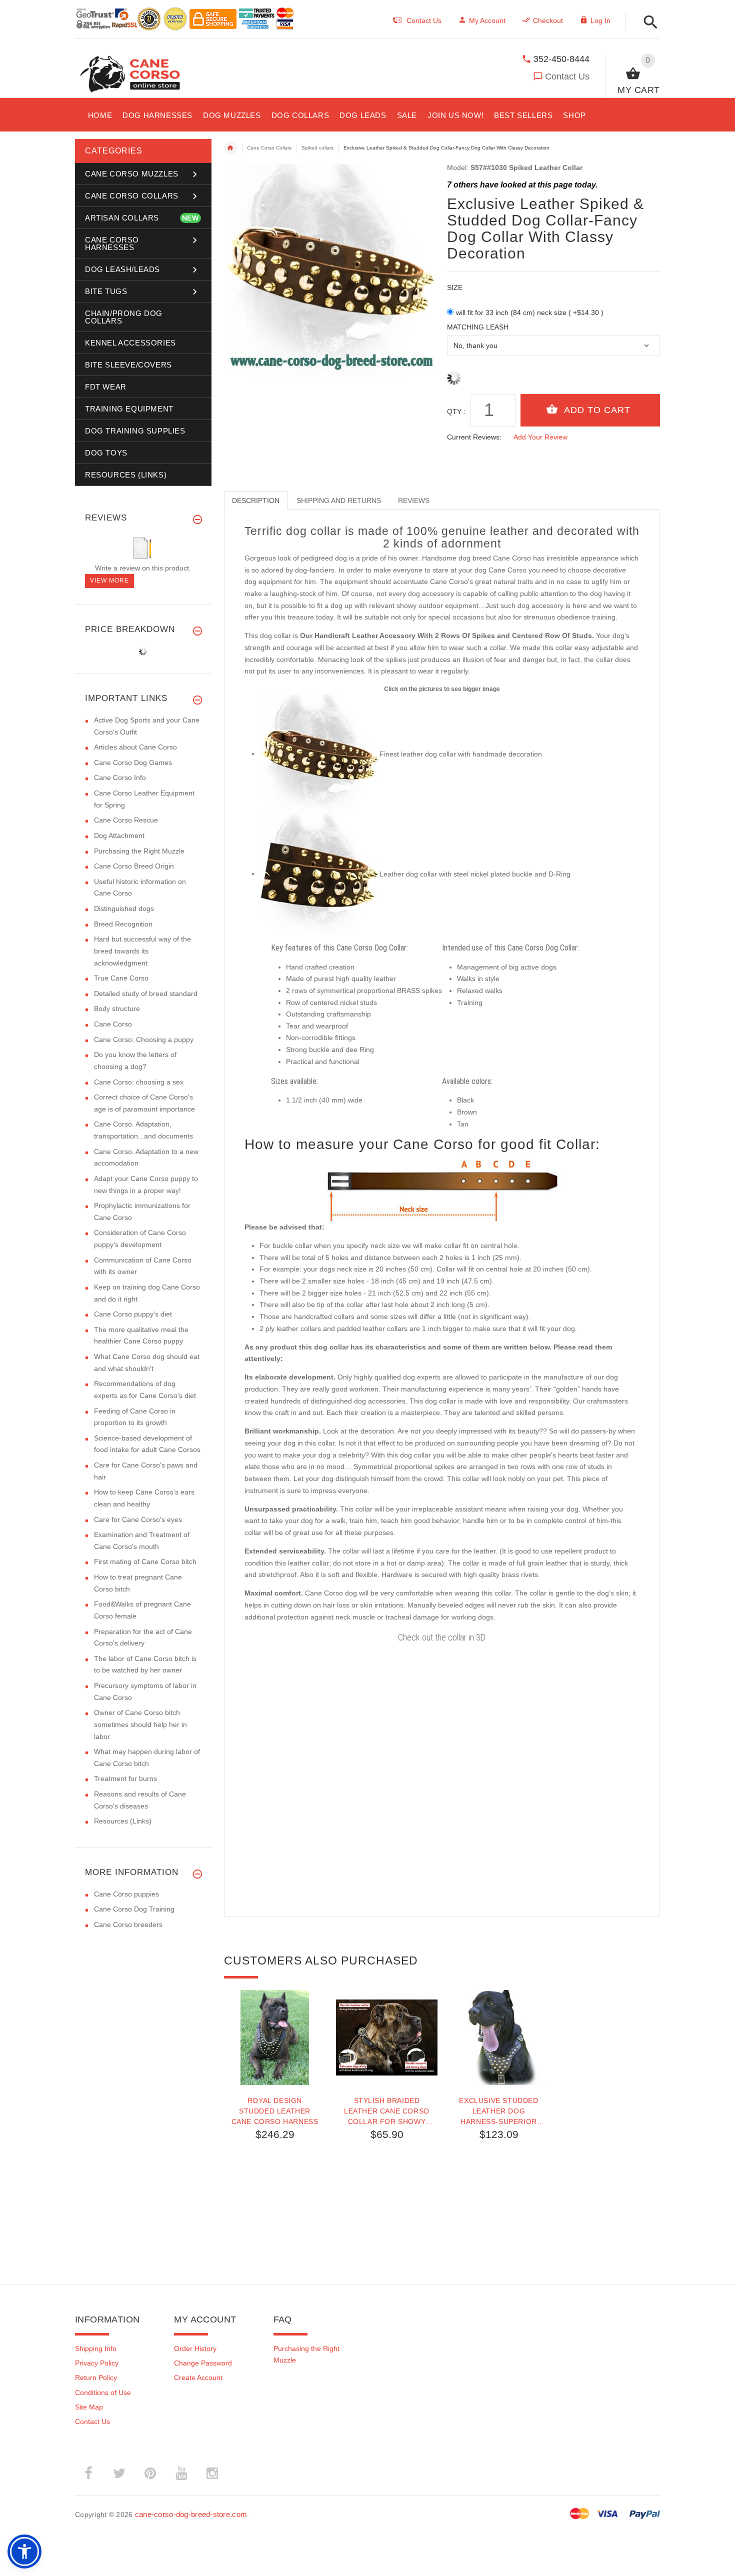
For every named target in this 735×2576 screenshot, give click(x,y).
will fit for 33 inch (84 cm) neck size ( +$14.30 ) (530, 312)
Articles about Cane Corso (135, 747)
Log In (600, 20)
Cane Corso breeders (128, 1924)
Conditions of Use (103, 2392)
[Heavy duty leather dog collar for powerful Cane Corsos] (319, 873)
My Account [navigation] (487, 20)
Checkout (548, 20)
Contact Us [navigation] (424, 20)
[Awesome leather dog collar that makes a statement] (319, 753)
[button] (648, 23)
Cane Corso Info (120, 777)
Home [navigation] (230, 148)
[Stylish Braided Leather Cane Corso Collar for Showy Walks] (387, 2037)
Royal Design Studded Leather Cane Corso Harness (275, 2111)
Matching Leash (478, 327)
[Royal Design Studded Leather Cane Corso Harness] (275, 2037)
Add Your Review (540, 437)
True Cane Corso (121, 978)
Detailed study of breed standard (146, 993)
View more (109, 580)
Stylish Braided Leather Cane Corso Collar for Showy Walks (387, 2111)
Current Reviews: (474, 437)
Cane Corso (113, 1024)
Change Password (203, 2363)
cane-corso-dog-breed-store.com (191, 2514)
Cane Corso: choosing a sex (139, 1082)
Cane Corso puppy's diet (133, 1314)
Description (256, 500)
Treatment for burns (125, 1778)
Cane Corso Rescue (126, 820)
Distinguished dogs (124, 908)
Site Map (89, 2407)
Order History (195, 2348)
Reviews (414, 500)
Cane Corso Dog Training (134, 1909)
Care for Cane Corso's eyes (138, 1519)
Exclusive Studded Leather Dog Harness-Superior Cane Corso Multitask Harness (498, 2111)
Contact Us (567, 76)
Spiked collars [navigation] (317, 148)
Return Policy (96, 2377)
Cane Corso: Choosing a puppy (144, 1039)
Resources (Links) (123, 1821)
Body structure (117, 1008)
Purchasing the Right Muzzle (139, 851)
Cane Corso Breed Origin (134, 866)
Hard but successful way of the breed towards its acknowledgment (142, 951)
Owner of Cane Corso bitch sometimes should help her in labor (140, 1724)
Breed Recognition (123, 924)
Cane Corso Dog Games (133, 762)
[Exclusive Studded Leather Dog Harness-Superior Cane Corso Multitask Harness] (499, 2037)
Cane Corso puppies (126, 1894)
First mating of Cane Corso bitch (145, 1561)
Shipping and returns (339, 500)
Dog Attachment (119, 835)
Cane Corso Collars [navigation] (269, 148)
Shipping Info (96, 2348)
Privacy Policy (97, 2363)
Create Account (198, 2377)
